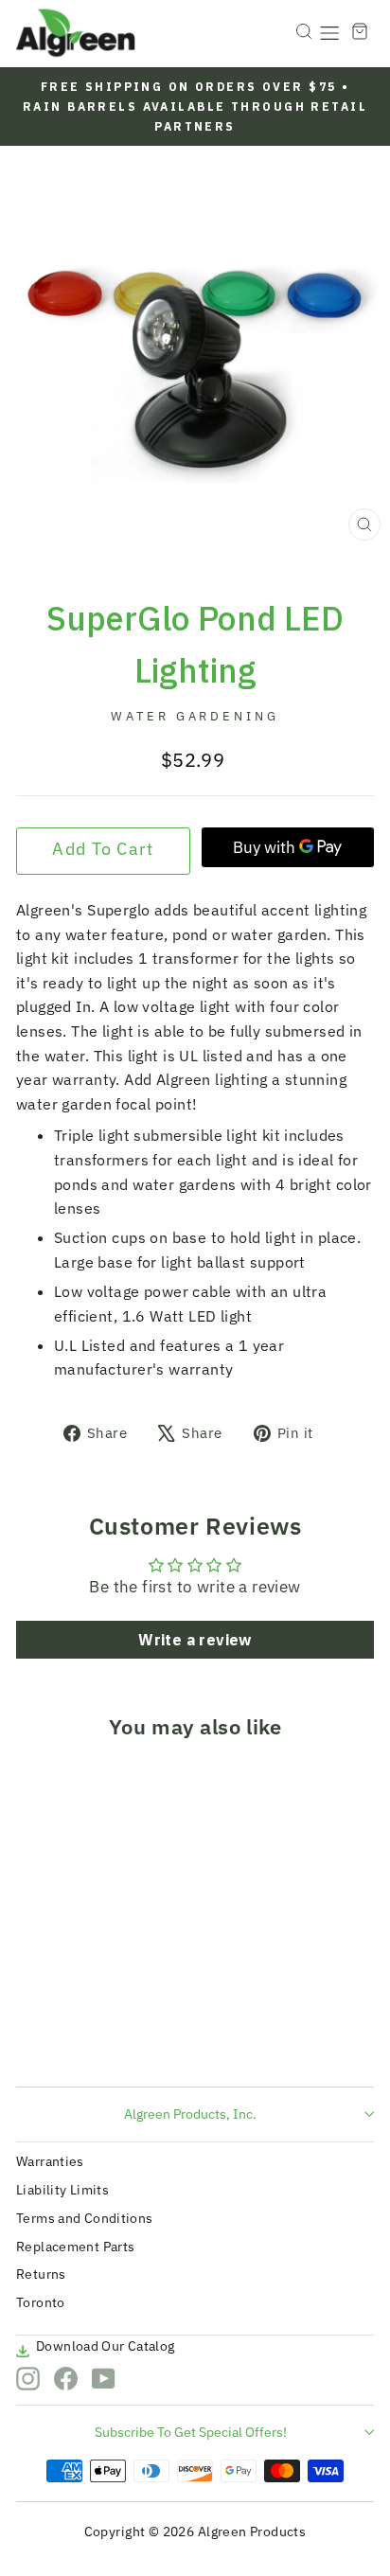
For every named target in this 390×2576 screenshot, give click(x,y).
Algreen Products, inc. (190, 2114)
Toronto (41, 2302)
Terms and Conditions (85, 2218)
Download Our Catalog (106, 2346)
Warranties (50, 2161)
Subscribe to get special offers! (191, 2432)
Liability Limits (62, 2190)
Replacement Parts (75, 2247)
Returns (41, 2274)
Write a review (195, 1640)
